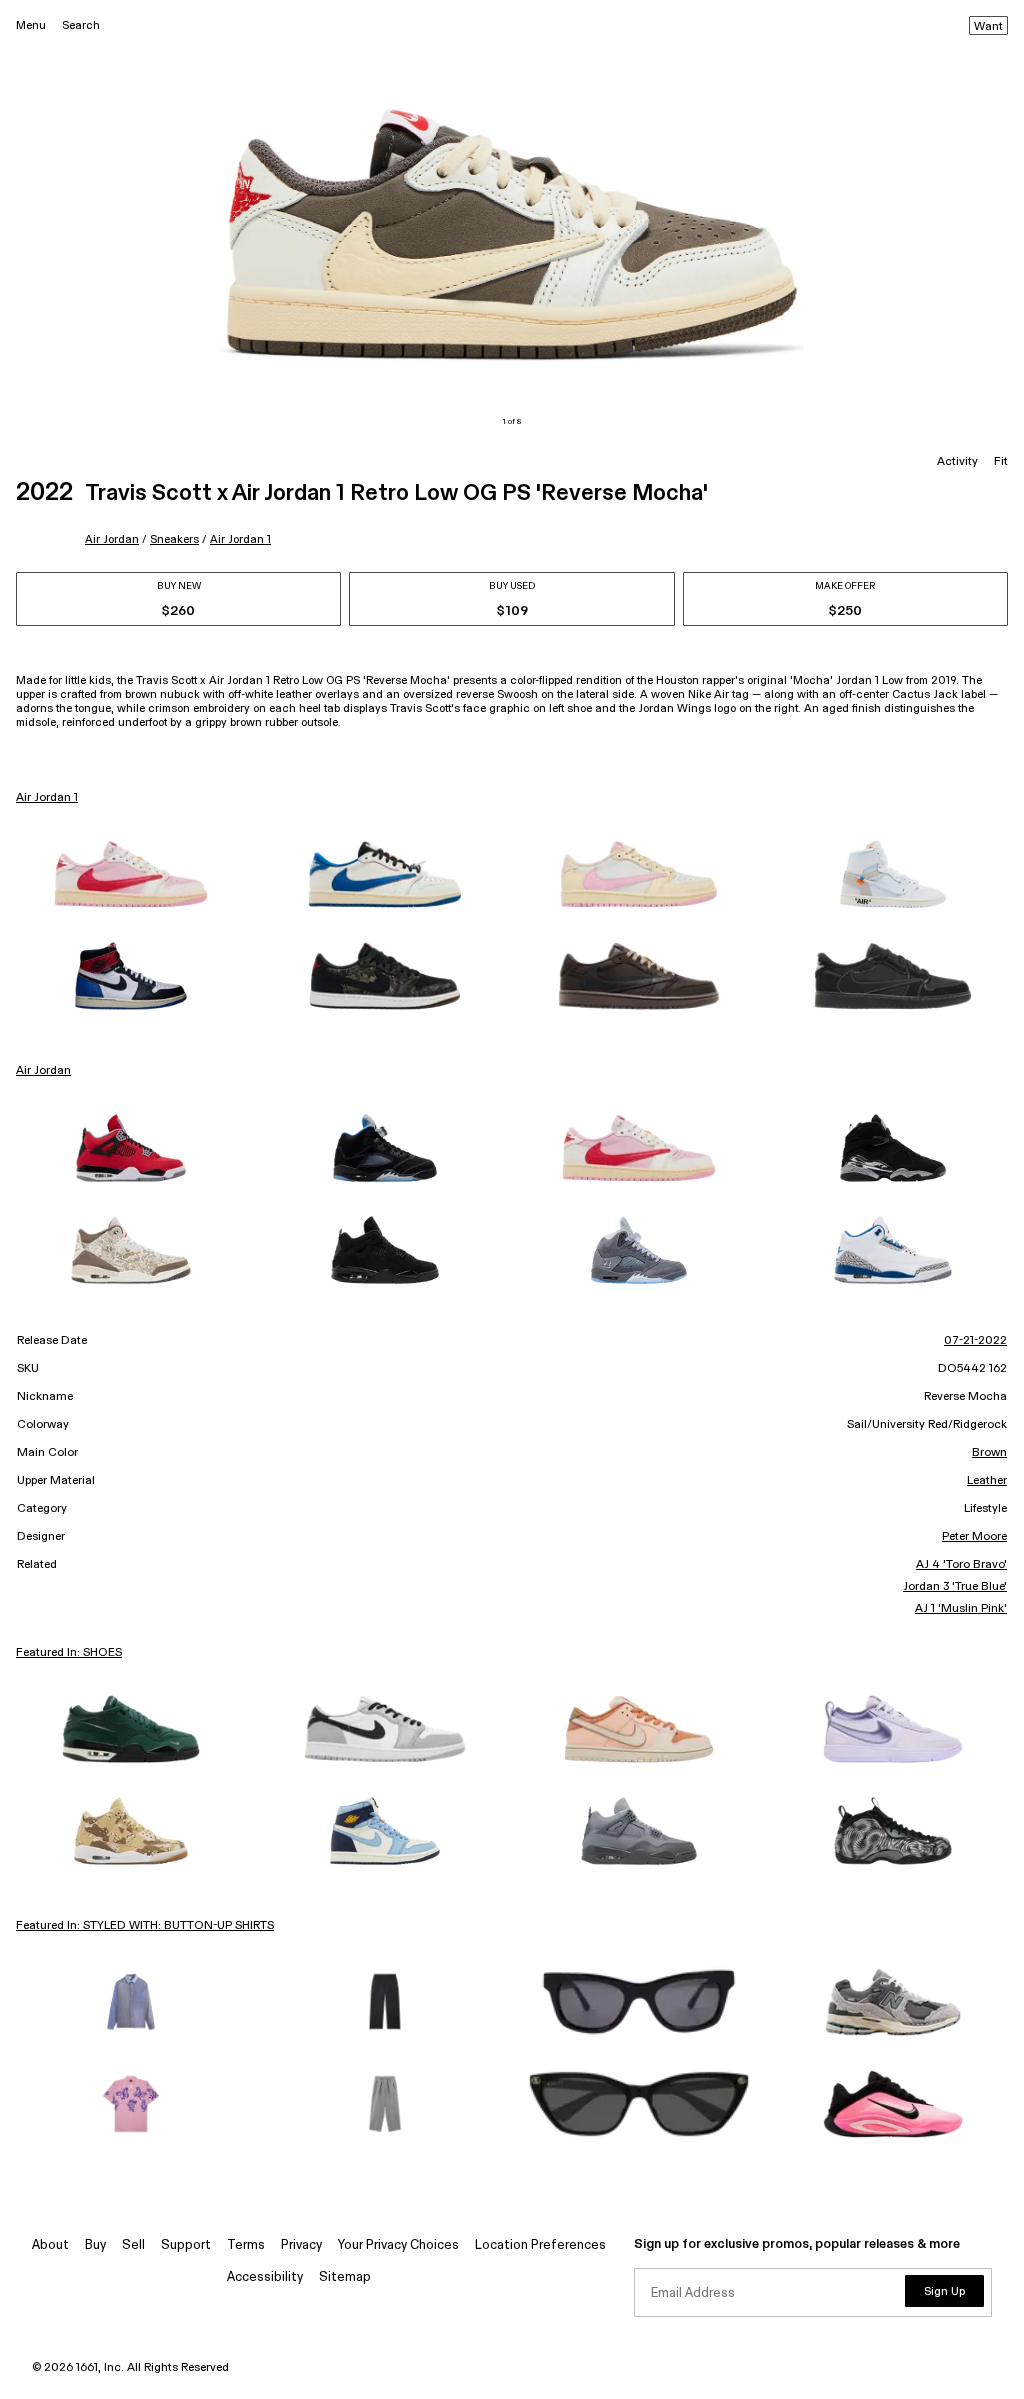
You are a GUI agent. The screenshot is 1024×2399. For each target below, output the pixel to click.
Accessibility (265, 2277)
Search (81, 25)
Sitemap (345, 2277)
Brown (989, 1453)
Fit (1001, 462)
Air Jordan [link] (43, 1071)
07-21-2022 (975, 1341)
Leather (987, 1481)
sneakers (174, 539)
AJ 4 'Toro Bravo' (961, 1565)
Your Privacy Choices (398, 2245)
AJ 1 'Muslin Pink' (961, 1609)
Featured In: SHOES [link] (69, 1653)
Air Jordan (112, 539)
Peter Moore (974, 1537)
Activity (957, 462)
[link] (131, 874)
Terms (246, 2245)
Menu (31, 25)
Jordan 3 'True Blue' (955, 1587)
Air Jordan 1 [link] (47, 798)
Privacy (301, 2245)
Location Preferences (540, 2245)
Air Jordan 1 (240, 539)
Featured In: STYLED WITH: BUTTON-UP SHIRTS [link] (145, 1926)
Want (988, 27)
